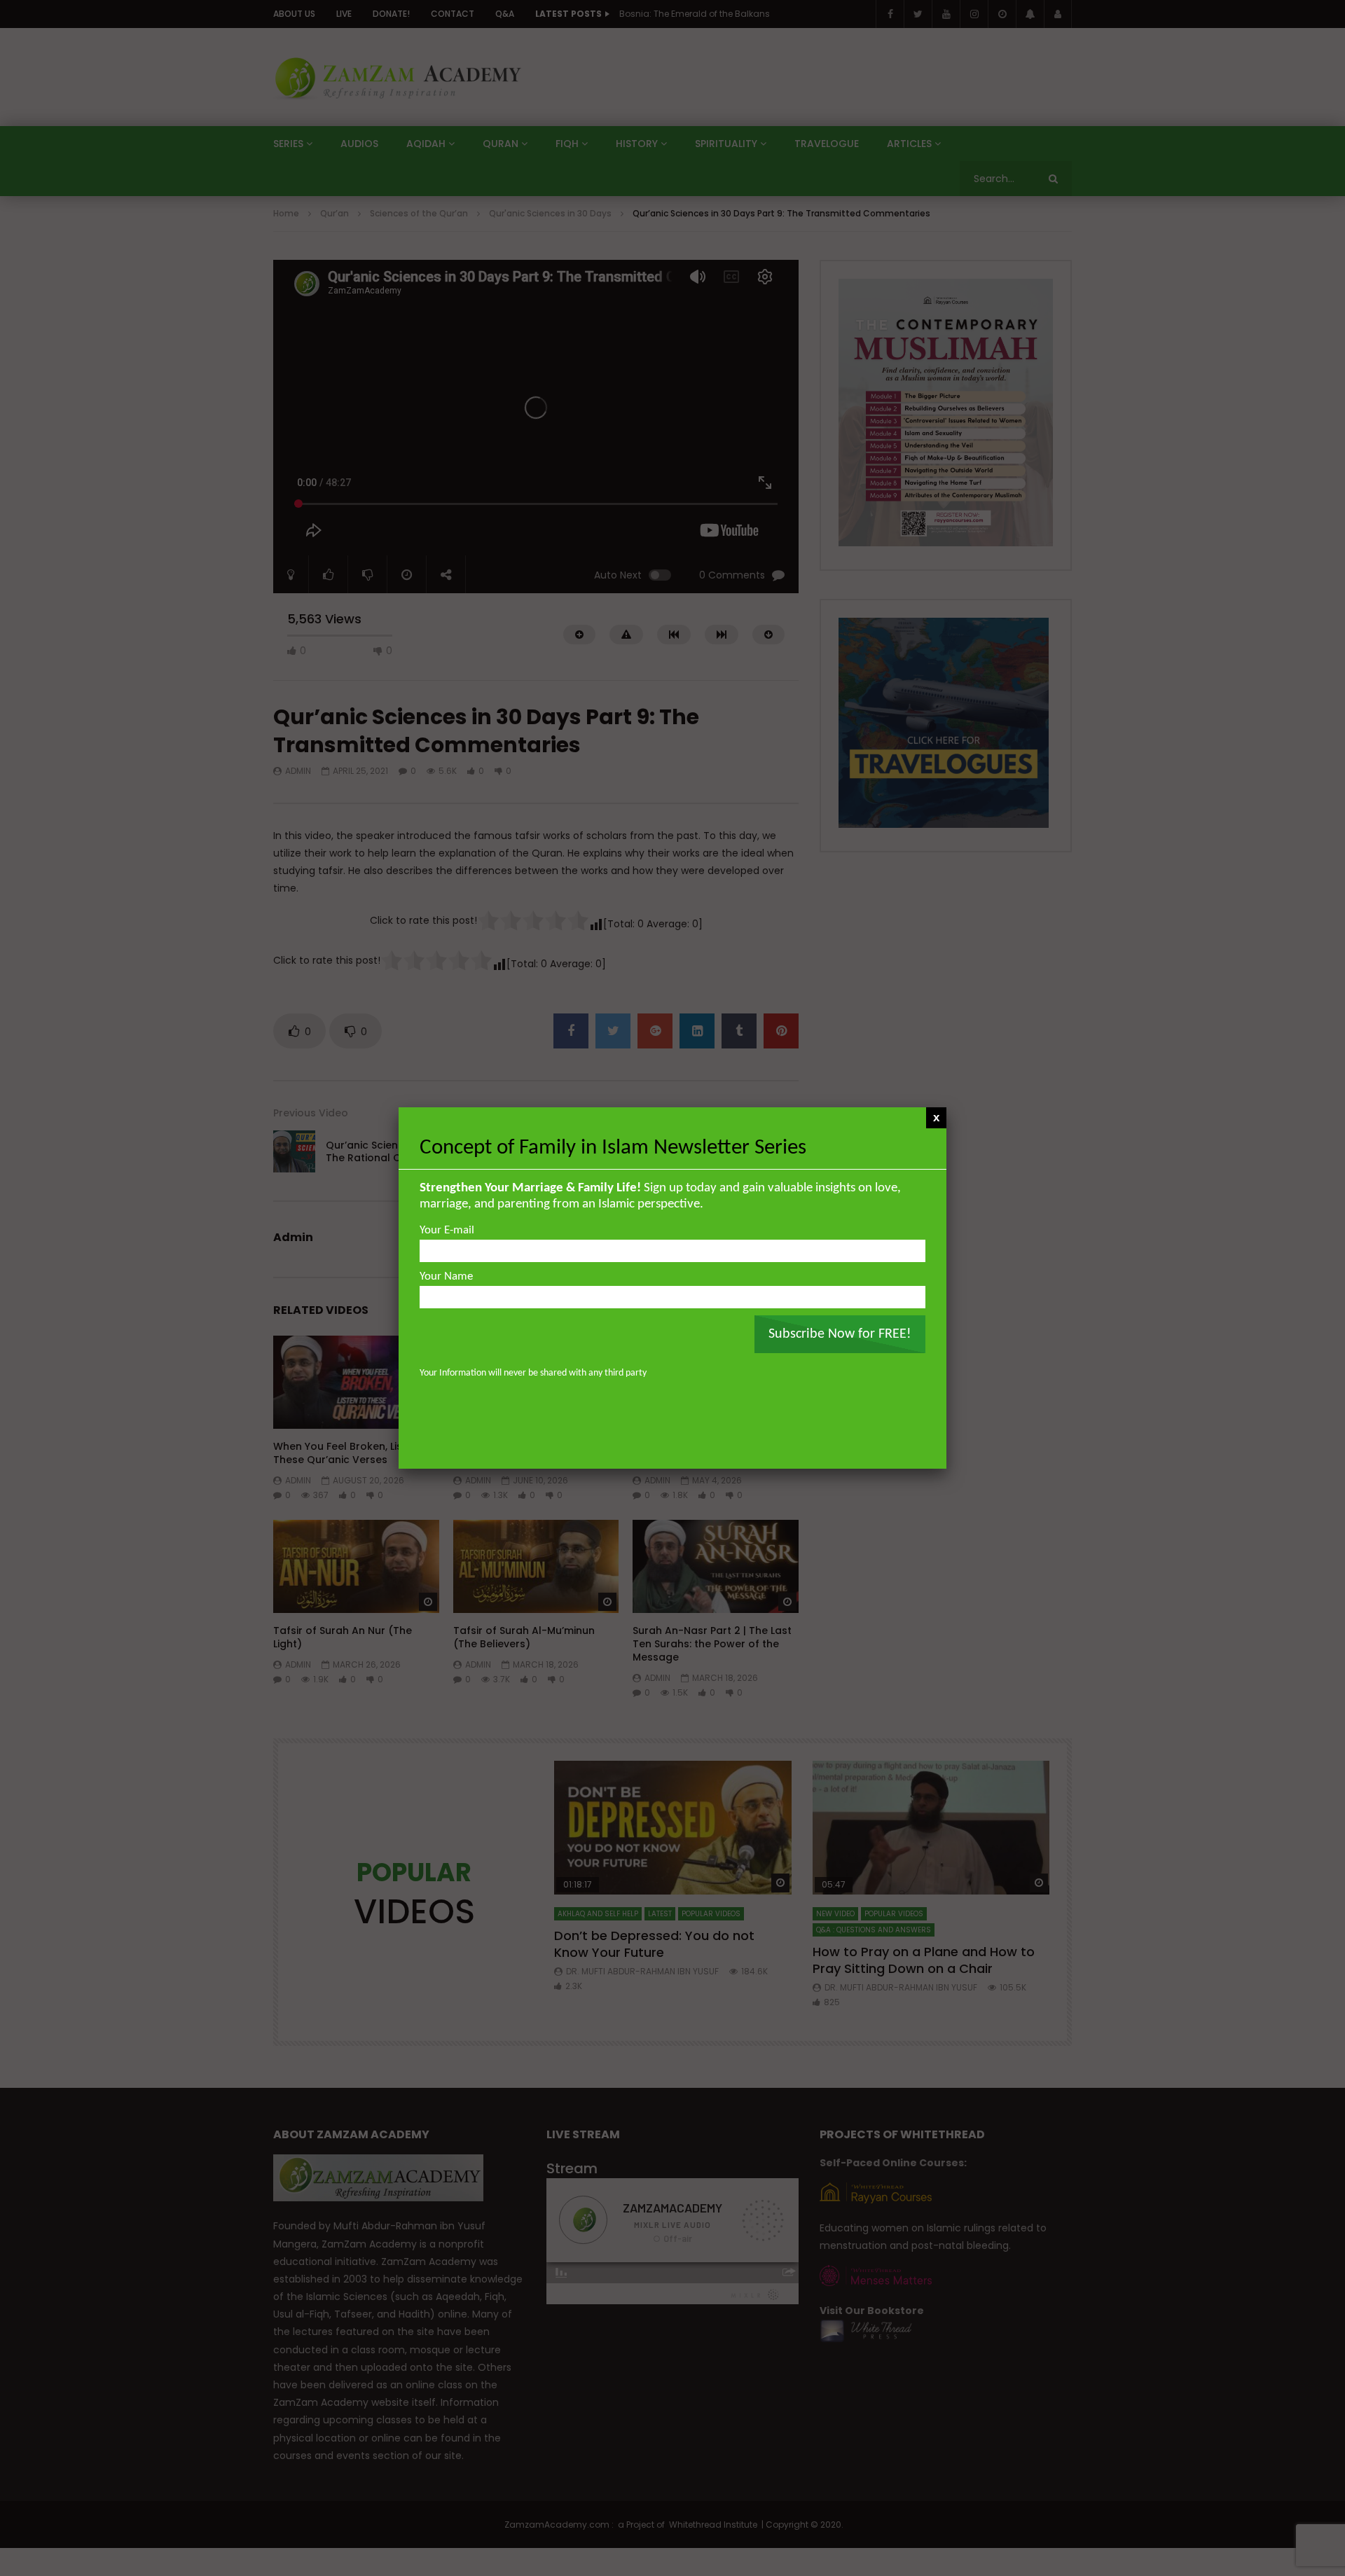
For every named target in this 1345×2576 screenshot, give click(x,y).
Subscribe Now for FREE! (840, 1334)
